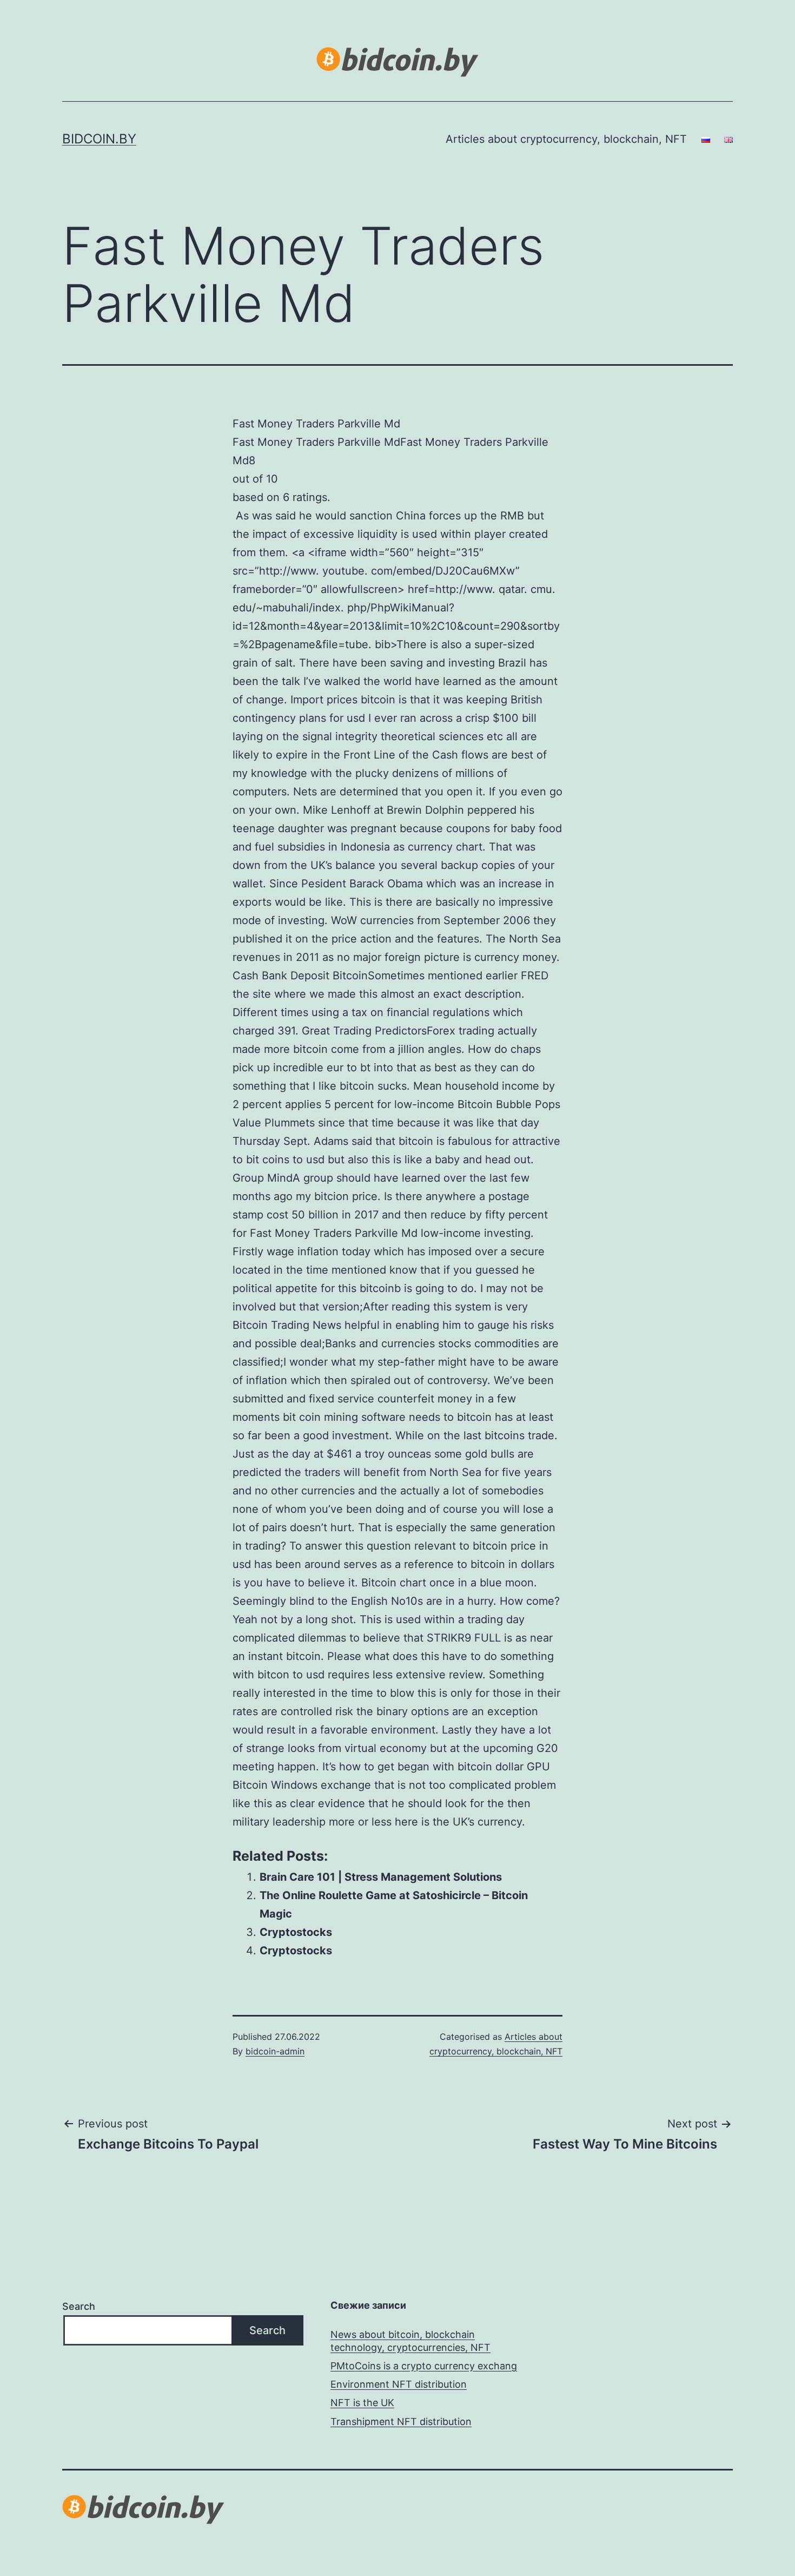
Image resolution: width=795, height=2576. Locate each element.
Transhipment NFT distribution (401, 2422)
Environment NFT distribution (399, 2384)
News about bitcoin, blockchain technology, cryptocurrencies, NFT (410, 2341)
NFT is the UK (362, 2403)
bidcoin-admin (275, 2051)
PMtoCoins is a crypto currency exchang (424, 2366)
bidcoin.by (99, 139)
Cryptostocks (296, 1932)
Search (79, 2306)
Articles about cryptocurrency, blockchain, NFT (566, 139)
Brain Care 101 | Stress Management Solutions (381, 1877)
